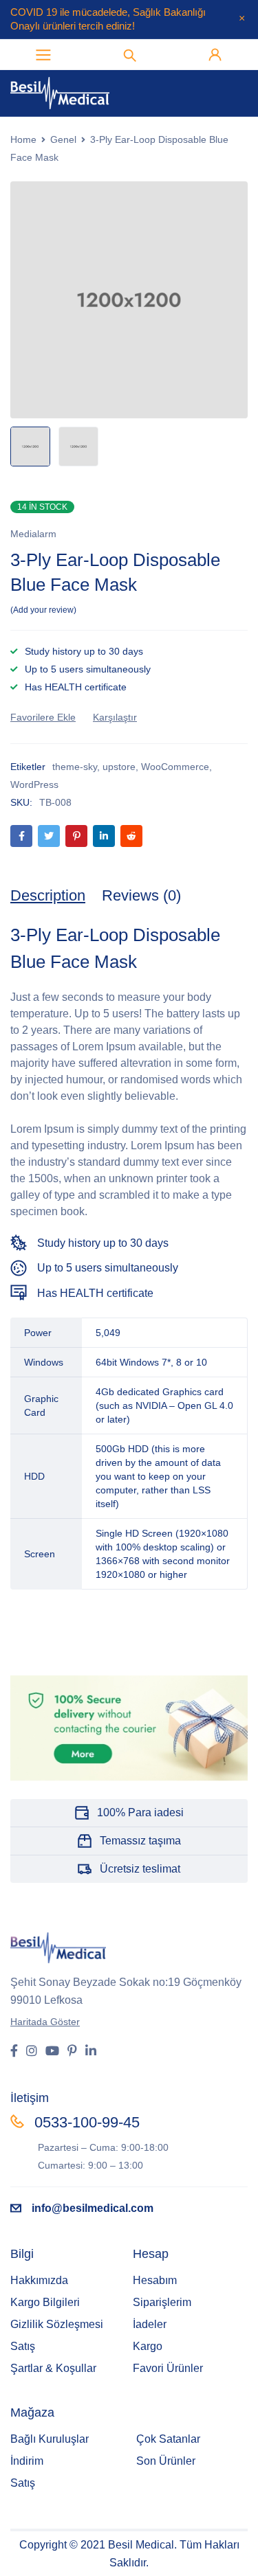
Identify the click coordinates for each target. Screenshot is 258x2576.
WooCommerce (175, 767)
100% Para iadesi (140, 1812)
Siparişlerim (162, 2302)
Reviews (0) (141, 895)
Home (23, 139)
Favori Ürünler (168, 2368)
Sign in (215, 55)
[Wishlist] (43, 717)
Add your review (43, 610)
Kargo (148, 2346)
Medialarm (33, 534)
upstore (119, 767)
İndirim (27, 2461)
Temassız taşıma (140, 1841)
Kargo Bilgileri (45, 2302)
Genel (63, 139)
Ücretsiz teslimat (140, 1869)
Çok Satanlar (168, 2439)
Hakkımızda (39, 2280)
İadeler (150, 2324)
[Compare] (115, 717)
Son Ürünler (166, 2461)
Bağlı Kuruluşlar (50, 2439)
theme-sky (75, 767)
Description (48, 895)
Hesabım (155, 2280)
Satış (23, 2346)
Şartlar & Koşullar (53, 2368)
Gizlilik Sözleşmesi (57, 2324)
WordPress (34, 784)
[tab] (48, 896)
